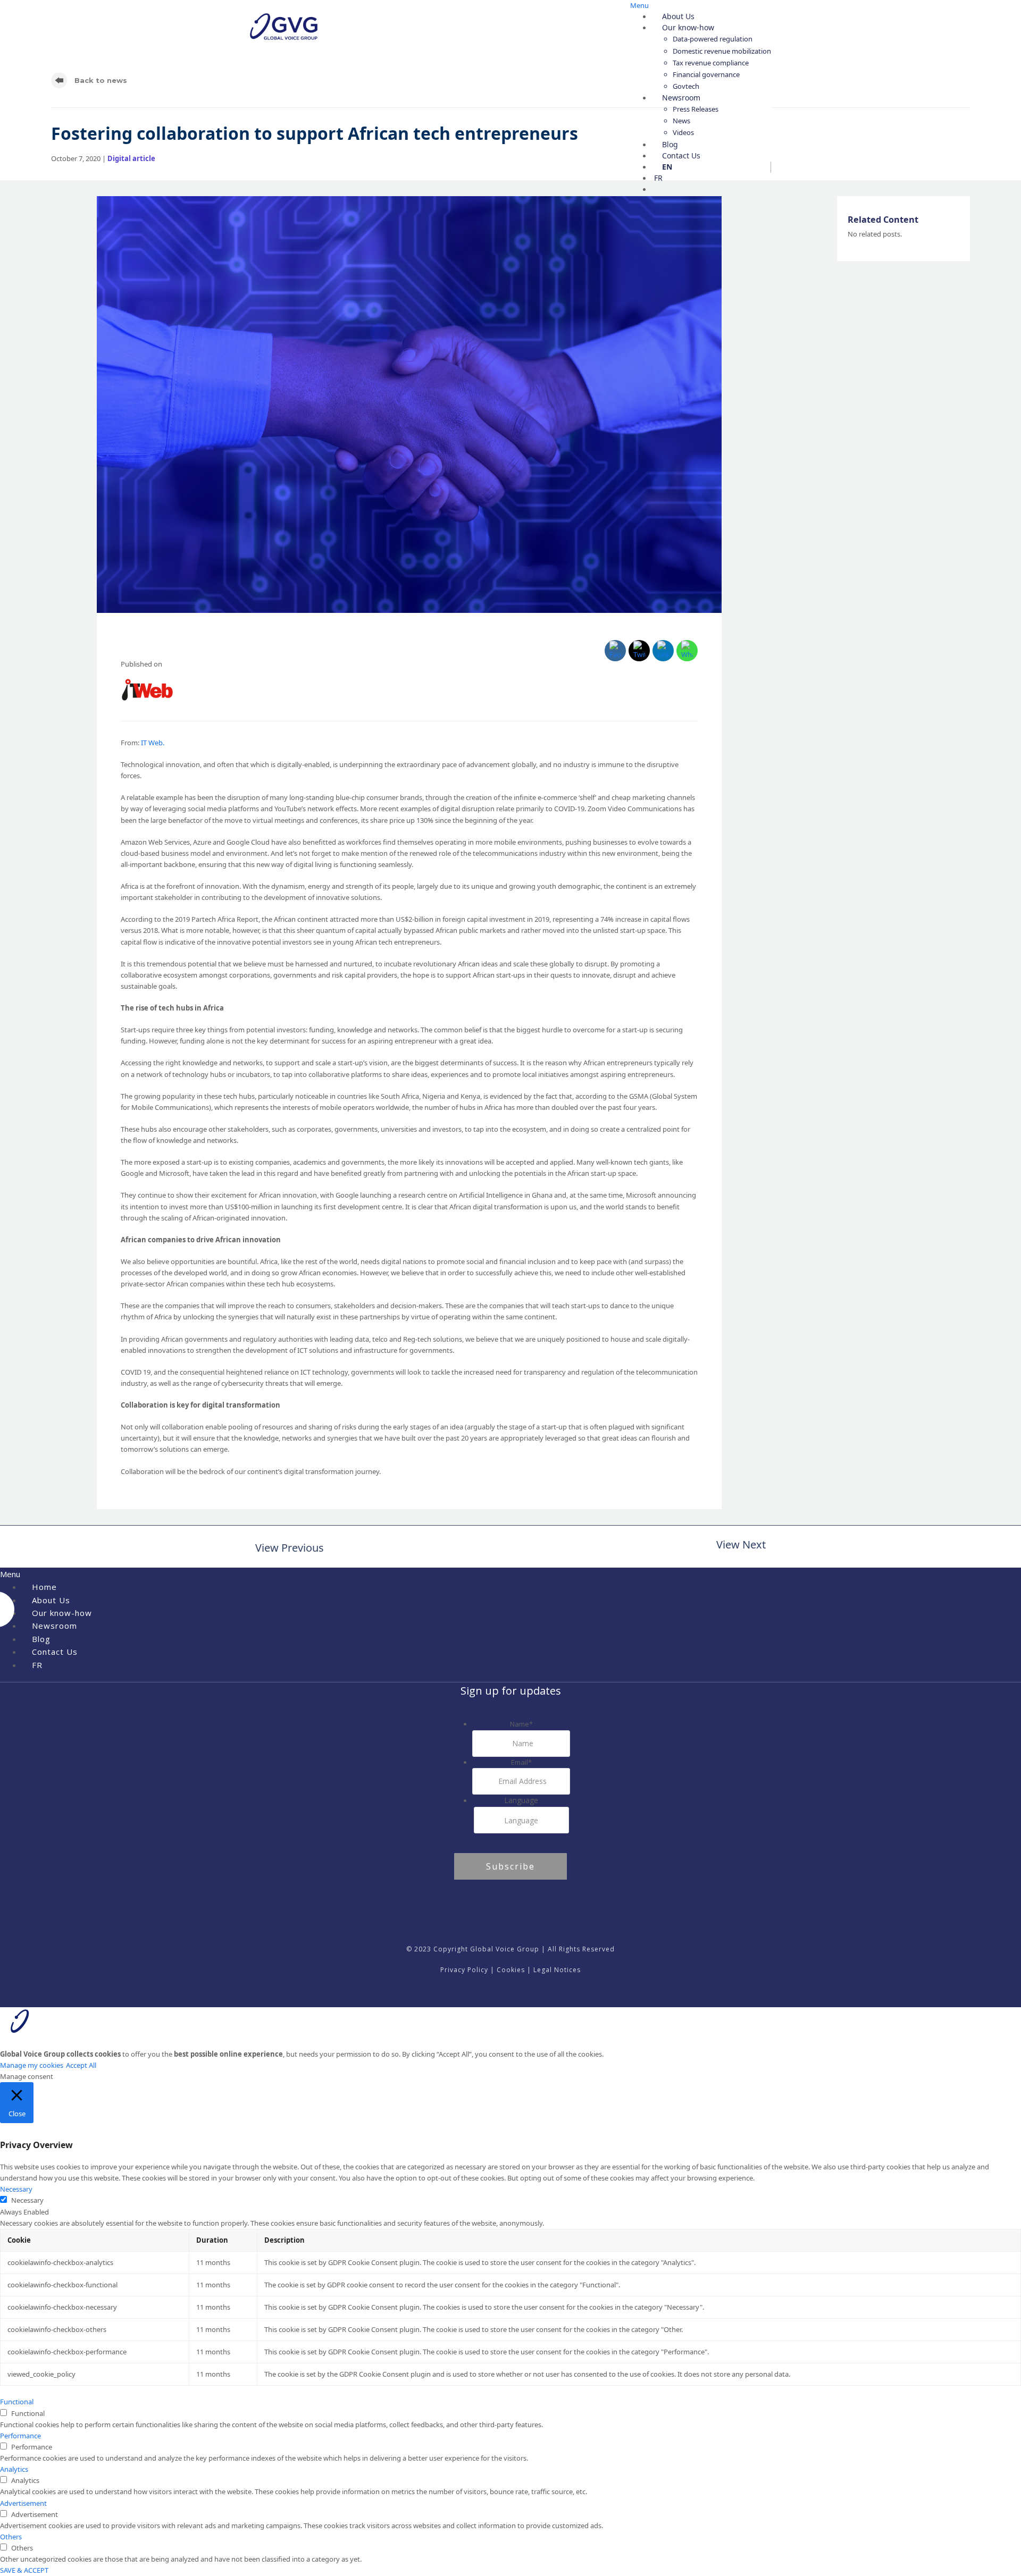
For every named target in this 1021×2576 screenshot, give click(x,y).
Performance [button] (20, 2436)
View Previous (287, 1549)
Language (521, 1800)
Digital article (131, 158)
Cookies (511, 1970)
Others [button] (11, 2537)
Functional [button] (17, 2402)
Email (521, 1762)
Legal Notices (557, 1970)
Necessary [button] (16, 2189)
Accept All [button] (81, 2065)
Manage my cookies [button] (32, 2065)
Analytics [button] (14, 2469)
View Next (741, 1546)
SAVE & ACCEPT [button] (24, 2570)
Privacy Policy (464, 1970)
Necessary (27, 2200)
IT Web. (153, 743)
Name (521, 1724)
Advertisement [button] (23, 2503)
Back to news (100, 80)
